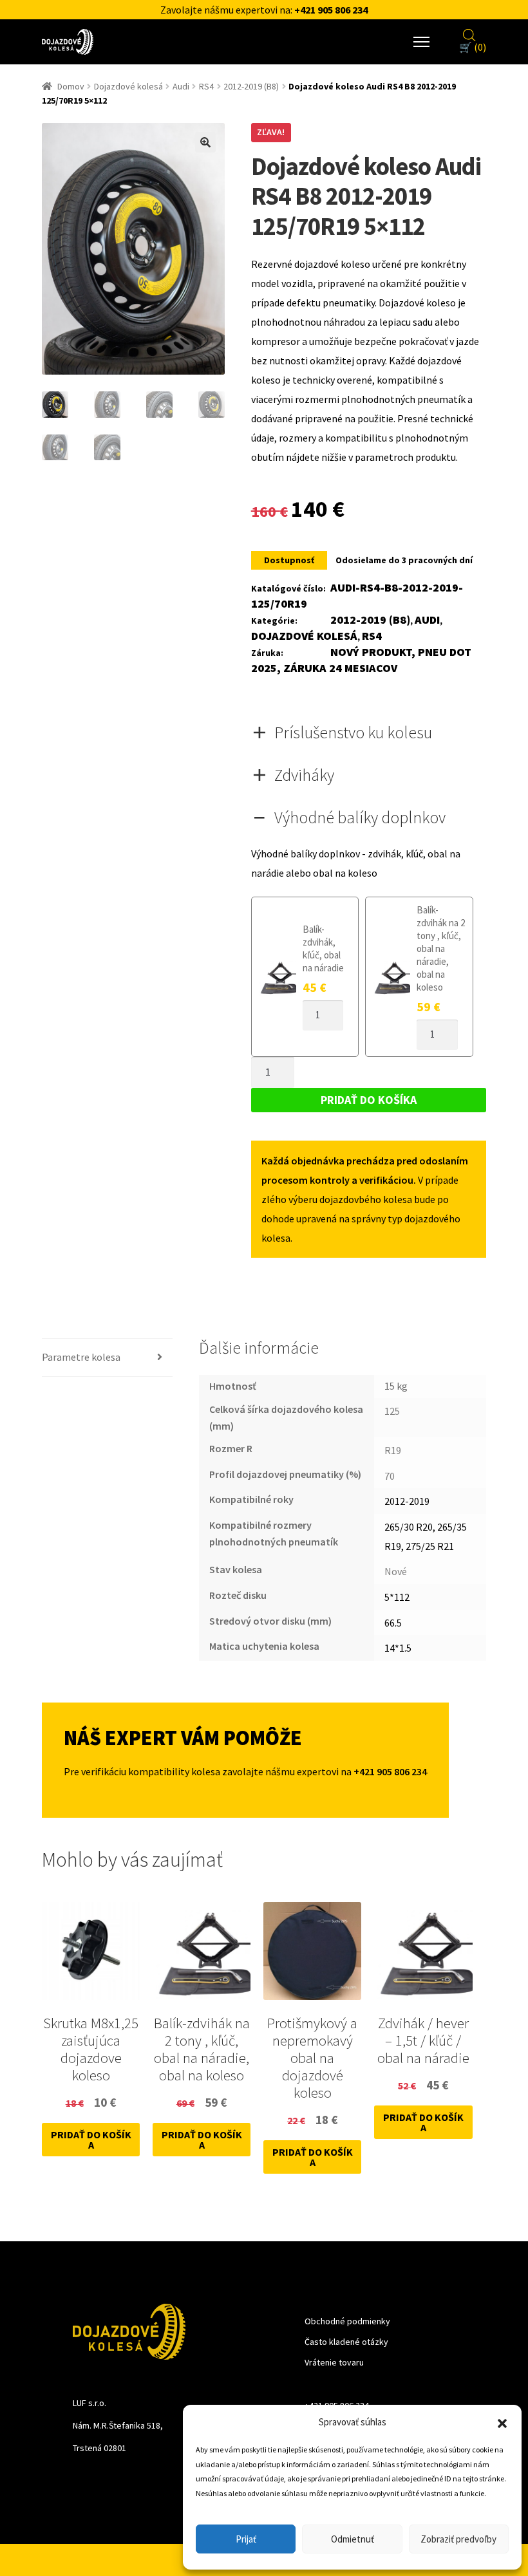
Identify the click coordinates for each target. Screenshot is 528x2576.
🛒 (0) (473, 47)
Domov (71, 86)
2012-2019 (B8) (251, 86)
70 (390, 1476)
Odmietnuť (353, 2539)
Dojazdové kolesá (128, 86)
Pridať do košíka (369, 1100)
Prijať (246, 2539)
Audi (181, 86)
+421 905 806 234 (331, 10)
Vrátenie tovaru (334, 2362)
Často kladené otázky (346, 2342)
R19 (393, 1450)
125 (392, 1411)
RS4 (206, 86)
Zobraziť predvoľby (458, 2539)
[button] (502, 2422)
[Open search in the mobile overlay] (469, 33)
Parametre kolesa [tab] (81, 1357)
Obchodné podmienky (347, 2321)
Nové (396, 1571)
